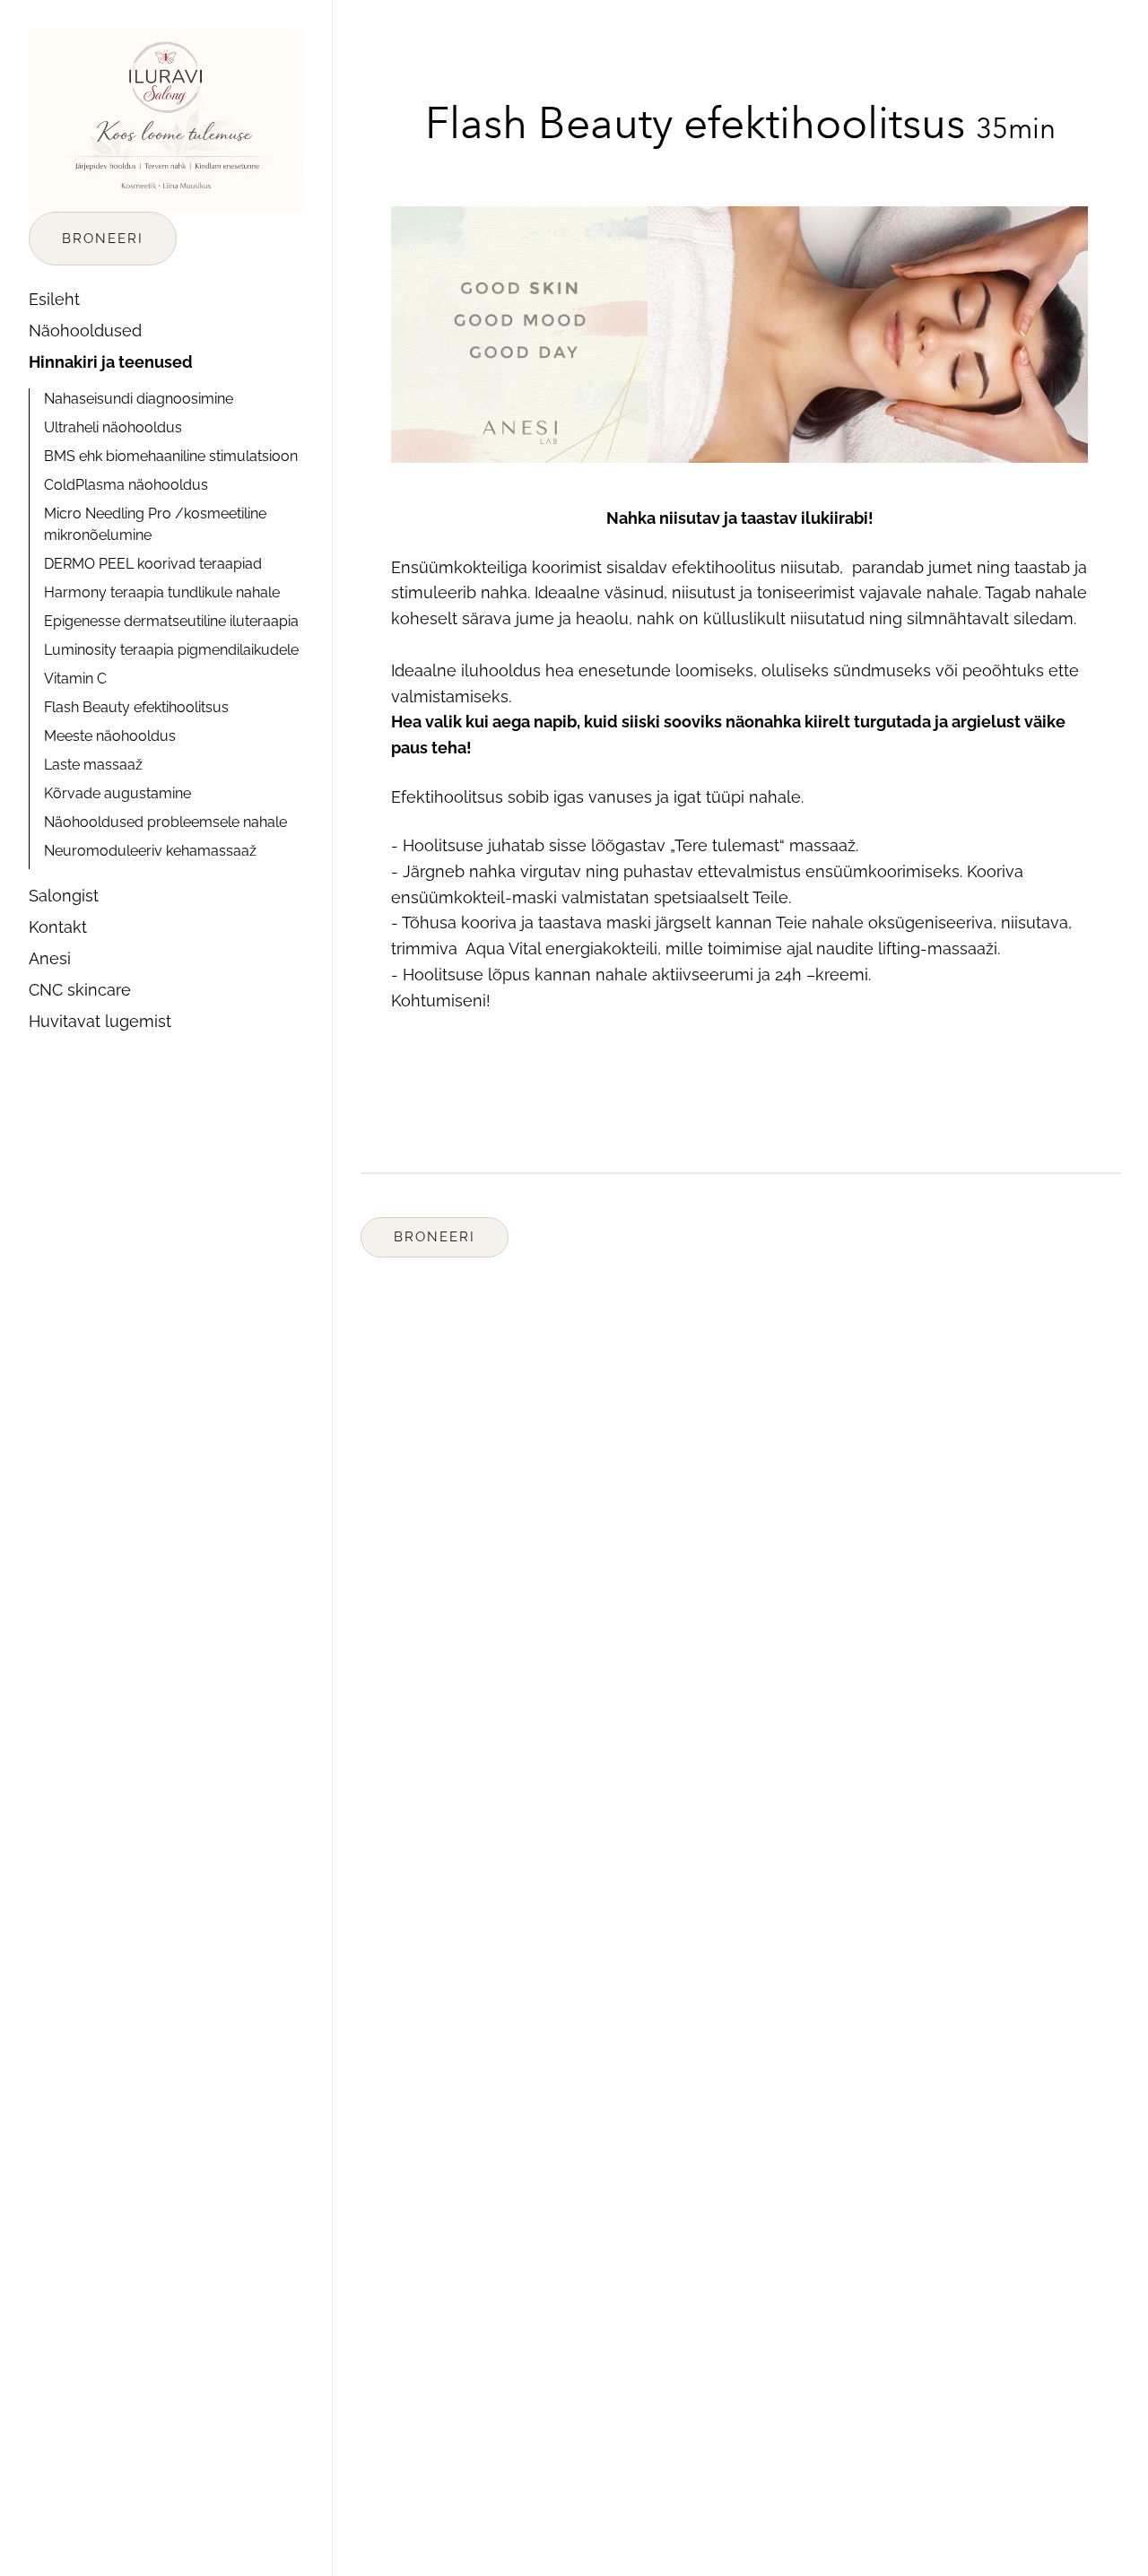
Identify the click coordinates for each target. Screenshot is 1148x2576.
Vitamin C (75, 679)
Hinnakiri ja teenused (111, 362)
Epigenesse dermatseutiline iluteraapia (171, 621)
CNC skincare (80, 990)
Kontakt (58, 927)
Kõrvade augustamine (117, 793)
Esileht (54, 299)
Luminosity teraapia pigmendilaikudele (171, 650)
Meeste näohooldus (110, 736)
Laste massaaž (93, 765)
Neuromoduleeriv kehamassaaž (150, 851)
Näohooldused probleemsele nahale (165, 822)
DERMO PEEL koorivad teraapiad (153, 564)
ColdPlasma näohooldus (126, 485)
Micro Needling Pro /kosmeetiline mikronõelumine (155, 524)
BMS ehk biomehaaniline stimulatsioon (171, 456)
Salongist (64, 896)
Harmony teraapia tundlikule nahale (162, 592)
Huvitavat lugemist (100, 1021)
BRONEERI (103, 239)
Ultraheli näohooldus (113, 427)
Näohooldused (85, 331)
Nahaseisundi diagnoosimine (139, 399)
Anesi (50, 958)
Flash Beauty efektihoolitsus (136, 707)
